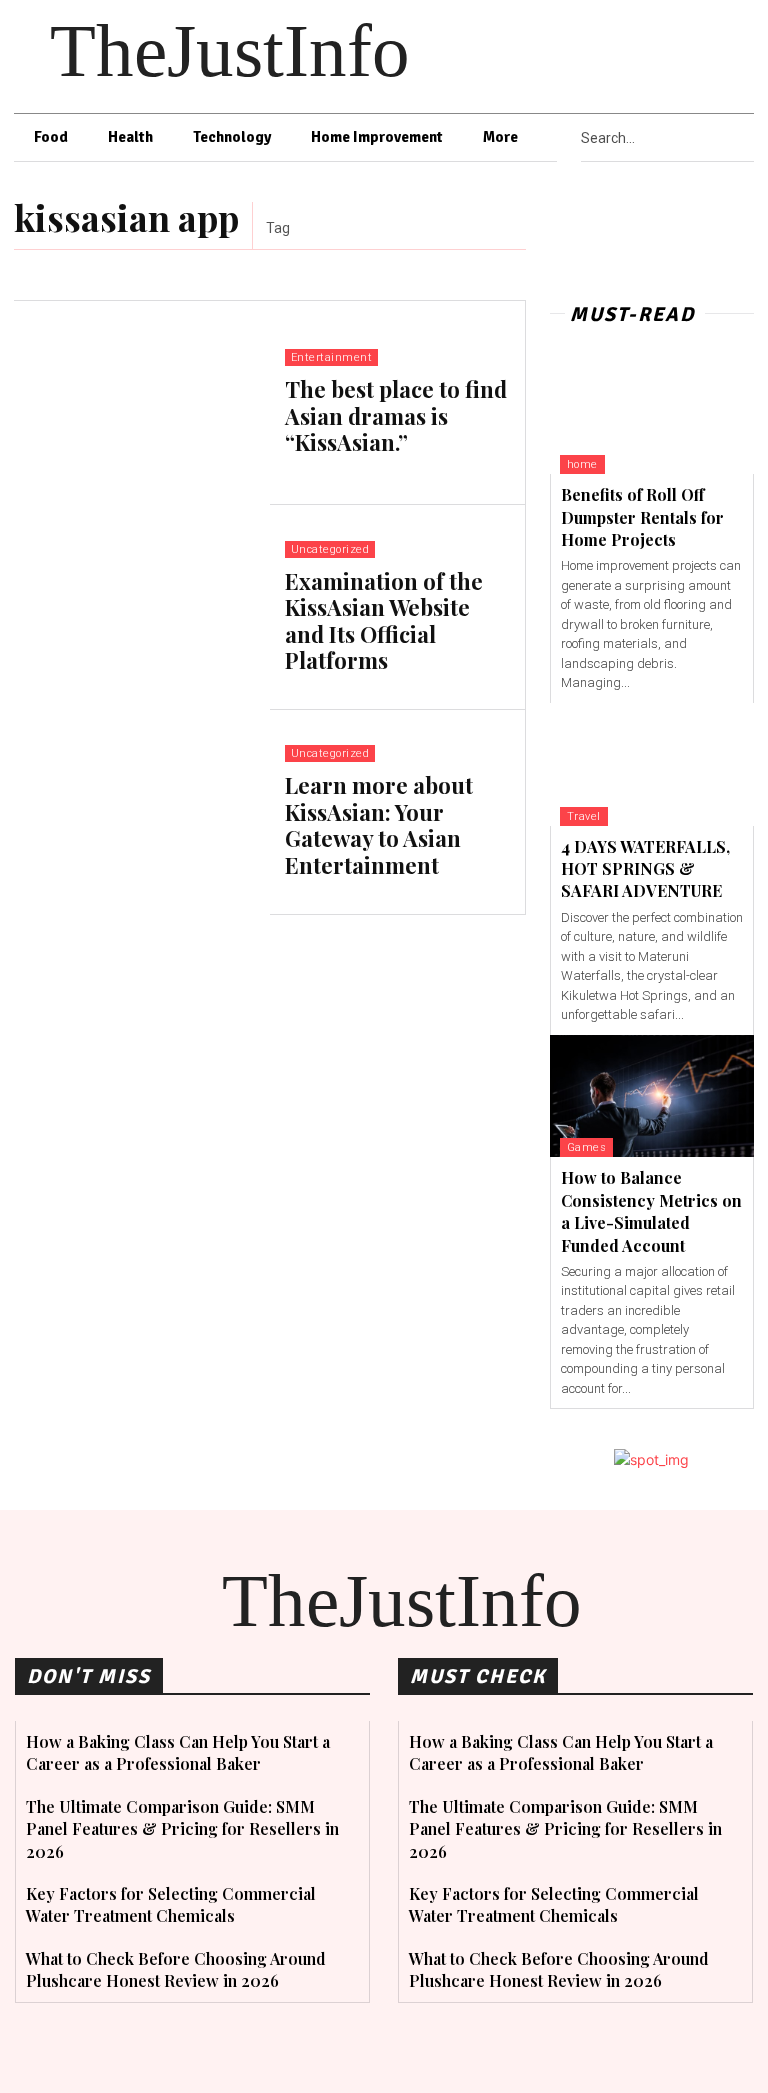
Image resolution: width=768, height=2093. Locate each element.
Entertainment (332, 357)
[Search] (748, 138)
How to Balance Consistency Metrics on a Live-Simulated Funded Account (651, 1211)
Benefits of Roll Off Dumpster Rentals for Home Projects (642, 517)
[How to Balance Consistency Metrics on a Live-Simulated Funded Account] (652, 1096)
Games (587, 1147)
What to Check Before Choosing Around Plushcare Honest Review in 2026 (176, 1969)
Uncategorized (330, 549)
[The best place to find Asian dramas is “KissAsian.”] (142, 403)
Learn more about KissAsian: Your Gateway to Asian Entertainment (379, 824)
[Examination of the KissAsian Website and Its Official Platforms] (142, 607)
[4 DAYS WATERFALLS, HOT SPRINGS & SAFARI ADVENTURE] (652, 764)
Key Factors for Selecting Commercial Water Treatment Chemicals (171, 1904)
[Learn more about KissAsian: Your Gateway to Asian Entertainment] (142, 812)
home (582, 464)
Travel (584, 816)
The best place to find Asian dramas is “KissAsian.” (396, 415)
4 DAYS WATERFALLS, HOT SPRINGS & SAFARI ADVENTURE (645, 869)
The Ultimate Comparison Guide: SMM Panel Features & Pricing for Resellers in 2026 (182, 1829)
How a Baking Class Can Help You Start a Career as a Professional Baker (178, 1752)
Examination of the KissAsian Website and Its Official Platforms (384, 620)
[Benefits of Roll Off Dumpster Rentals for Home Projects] (652, 413)
